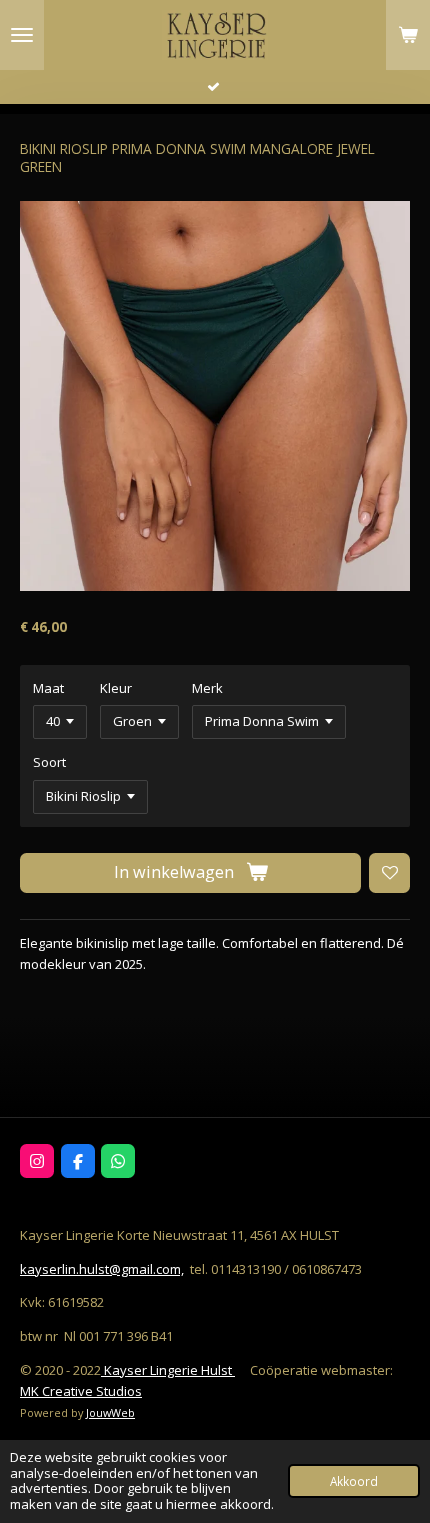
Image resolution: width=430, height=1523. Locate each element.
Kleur (116, 688)
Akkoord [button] (354, 1481)
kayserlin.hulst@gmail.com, (102, 1269)
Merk (207, 688)
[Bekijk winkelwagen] (408, 35)
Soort (49, 762)
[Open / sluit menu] (22, 35)
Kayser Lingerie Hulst (168, 1370)
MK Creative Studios (81, 1391)
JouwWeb (110, 1412)
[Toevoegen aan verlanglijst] (389, 873)
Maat (48, 688)
